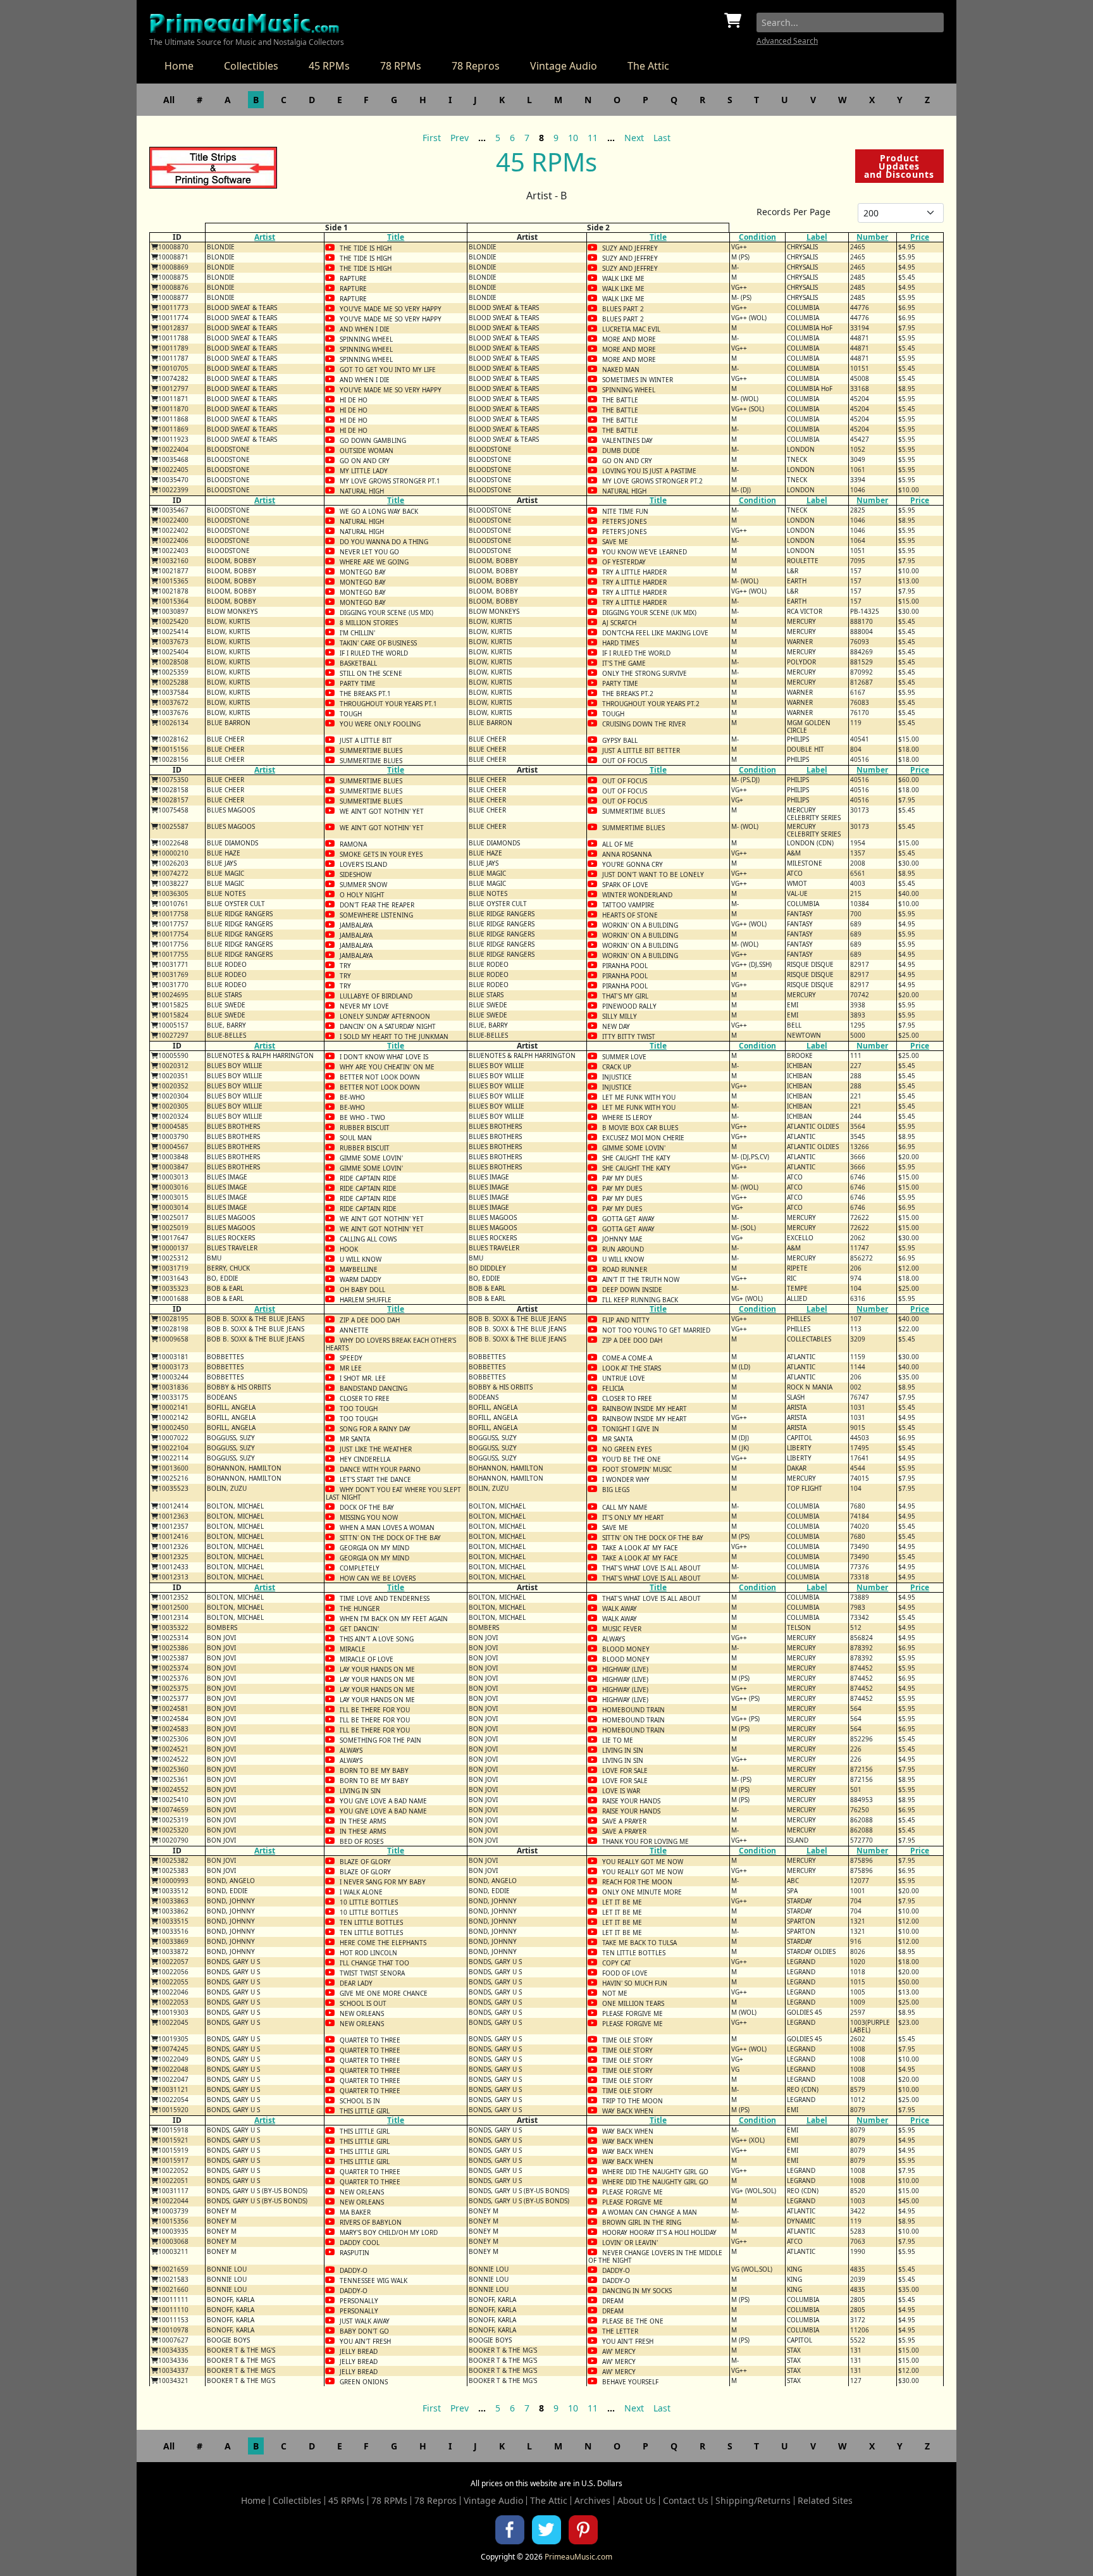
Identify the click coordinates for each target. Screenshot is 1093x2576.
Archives (592, 2501)
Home (179, 66)
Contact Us (686, 2501)
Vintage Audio (564, 66)
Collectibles (251, 66)
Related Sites (825, 2501)
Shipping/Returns (753, 2501)
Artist (265, 237)
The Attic (648, 66)
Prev (460, 138)
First (432, 138)
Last (662, 138)
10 (573, 138)
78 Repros (476, 66)
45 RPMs (329, 66)
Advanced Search (787, 41)
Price (920, 237)
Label (817, 237)
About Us (637, 2501)
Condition (757, 237)
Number (872, 237)
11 (593, 138)
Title (396, 237)
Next (634, 138)
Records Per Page (794, 212)
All (169, 100)
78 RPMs (401, 66)
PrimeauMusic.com (578, 2557)
